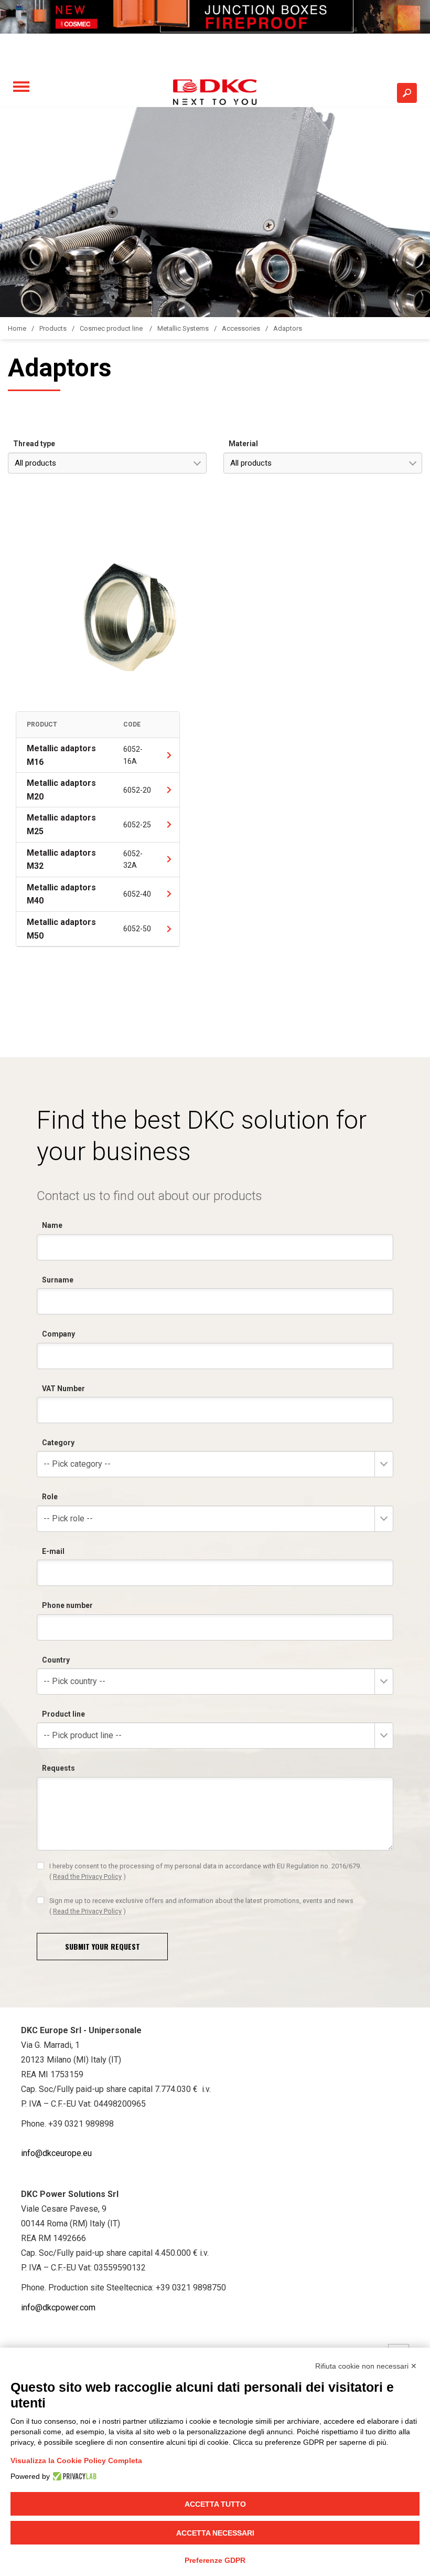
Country (56, 1660)
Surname (58, 1280)
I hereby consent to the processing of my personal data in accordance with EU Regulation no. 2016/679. (205, 1871)
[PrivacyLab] (73, 2476)
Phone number (67, 1605)
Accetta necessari (215, 2533)
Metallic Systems (183, 328)
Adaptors (288, 328)
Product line (63, 1714)
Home (17, 328)
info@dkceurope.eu (56, 2153)
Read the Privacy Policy (87, 1876)
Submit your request (103, 1946)
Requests (58, 1768)
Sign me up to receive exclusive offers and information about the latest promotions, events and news (201, 1906)
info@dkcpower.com (58, 2307)
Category (58, 1443)
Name (52, 1225)
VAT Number (63, 1389)
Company (58, 1334)
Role (50, 1497)
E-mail (53, 1551)
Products (53, 328)
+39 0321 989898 (81, 2124)
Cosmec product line (112, 328)
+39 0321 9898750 (191, 2288)
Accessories (241, 328)
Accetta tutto (215, 2504)
